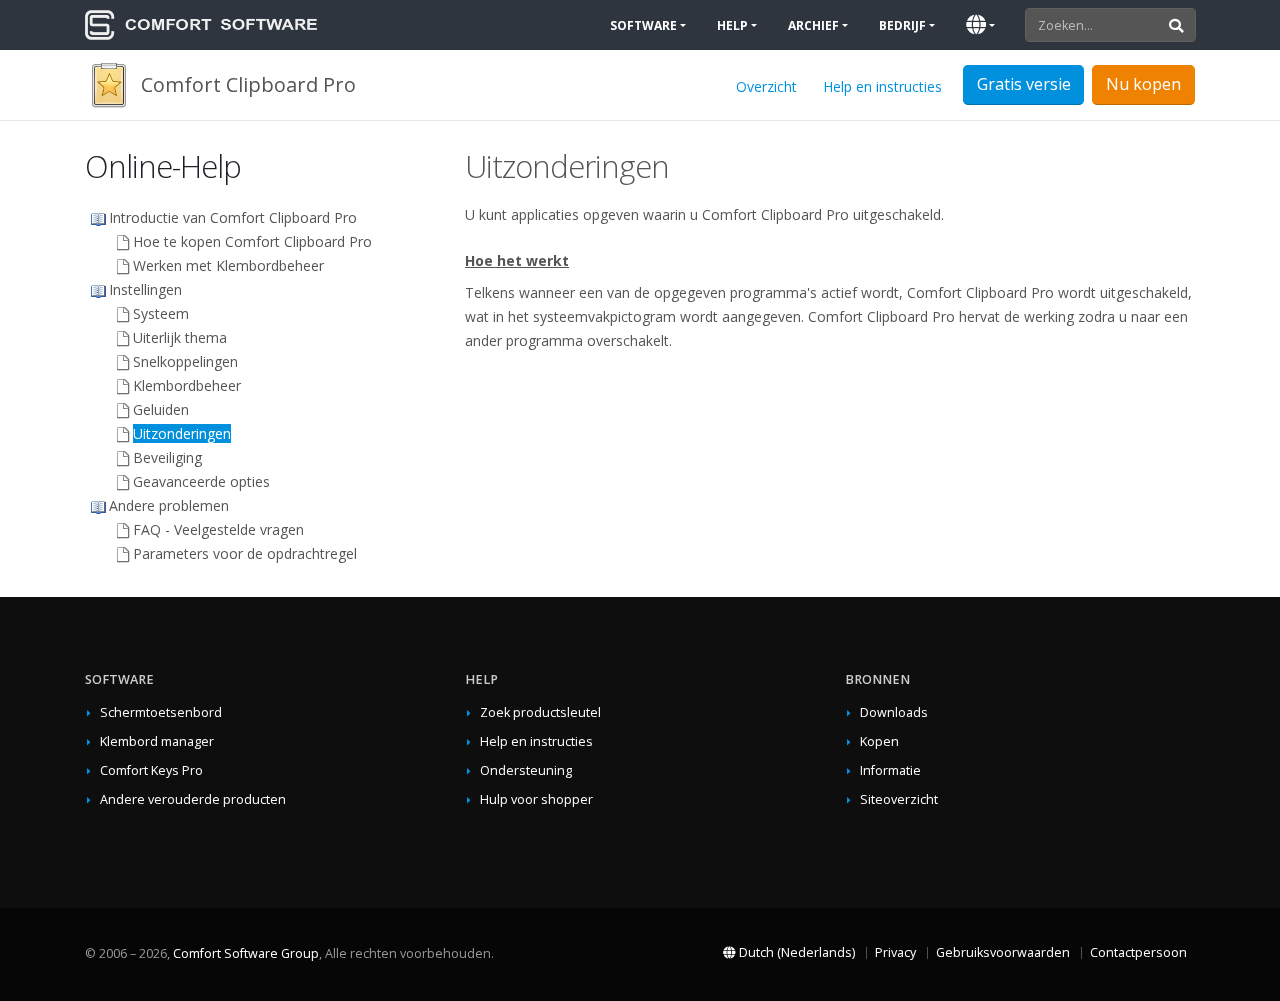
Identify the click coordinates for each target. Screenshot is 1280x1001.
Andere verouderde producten (193, 799)
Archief (813, 25)
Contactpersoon (1138, 952)
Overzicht (766, 86)
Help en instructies (882, 86)
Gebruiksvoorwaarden (1003, 952)
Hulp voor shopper (536, 799)
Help (732, 25)
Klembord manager (157, 741)
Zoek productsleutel (540, 712)
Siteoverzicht (899, 799)
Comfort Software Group (246, 953)
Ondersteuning (526, 770)
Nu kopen (1143, 84)
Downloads (894, 712)
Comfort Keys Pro (151, 770)
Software (643, 25)
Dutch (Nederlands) (795, 952)
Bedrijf (902, 25)
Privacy (895, 952)
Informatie (890, 770)
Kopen (879, 741)
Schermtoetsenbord (161, 712)
